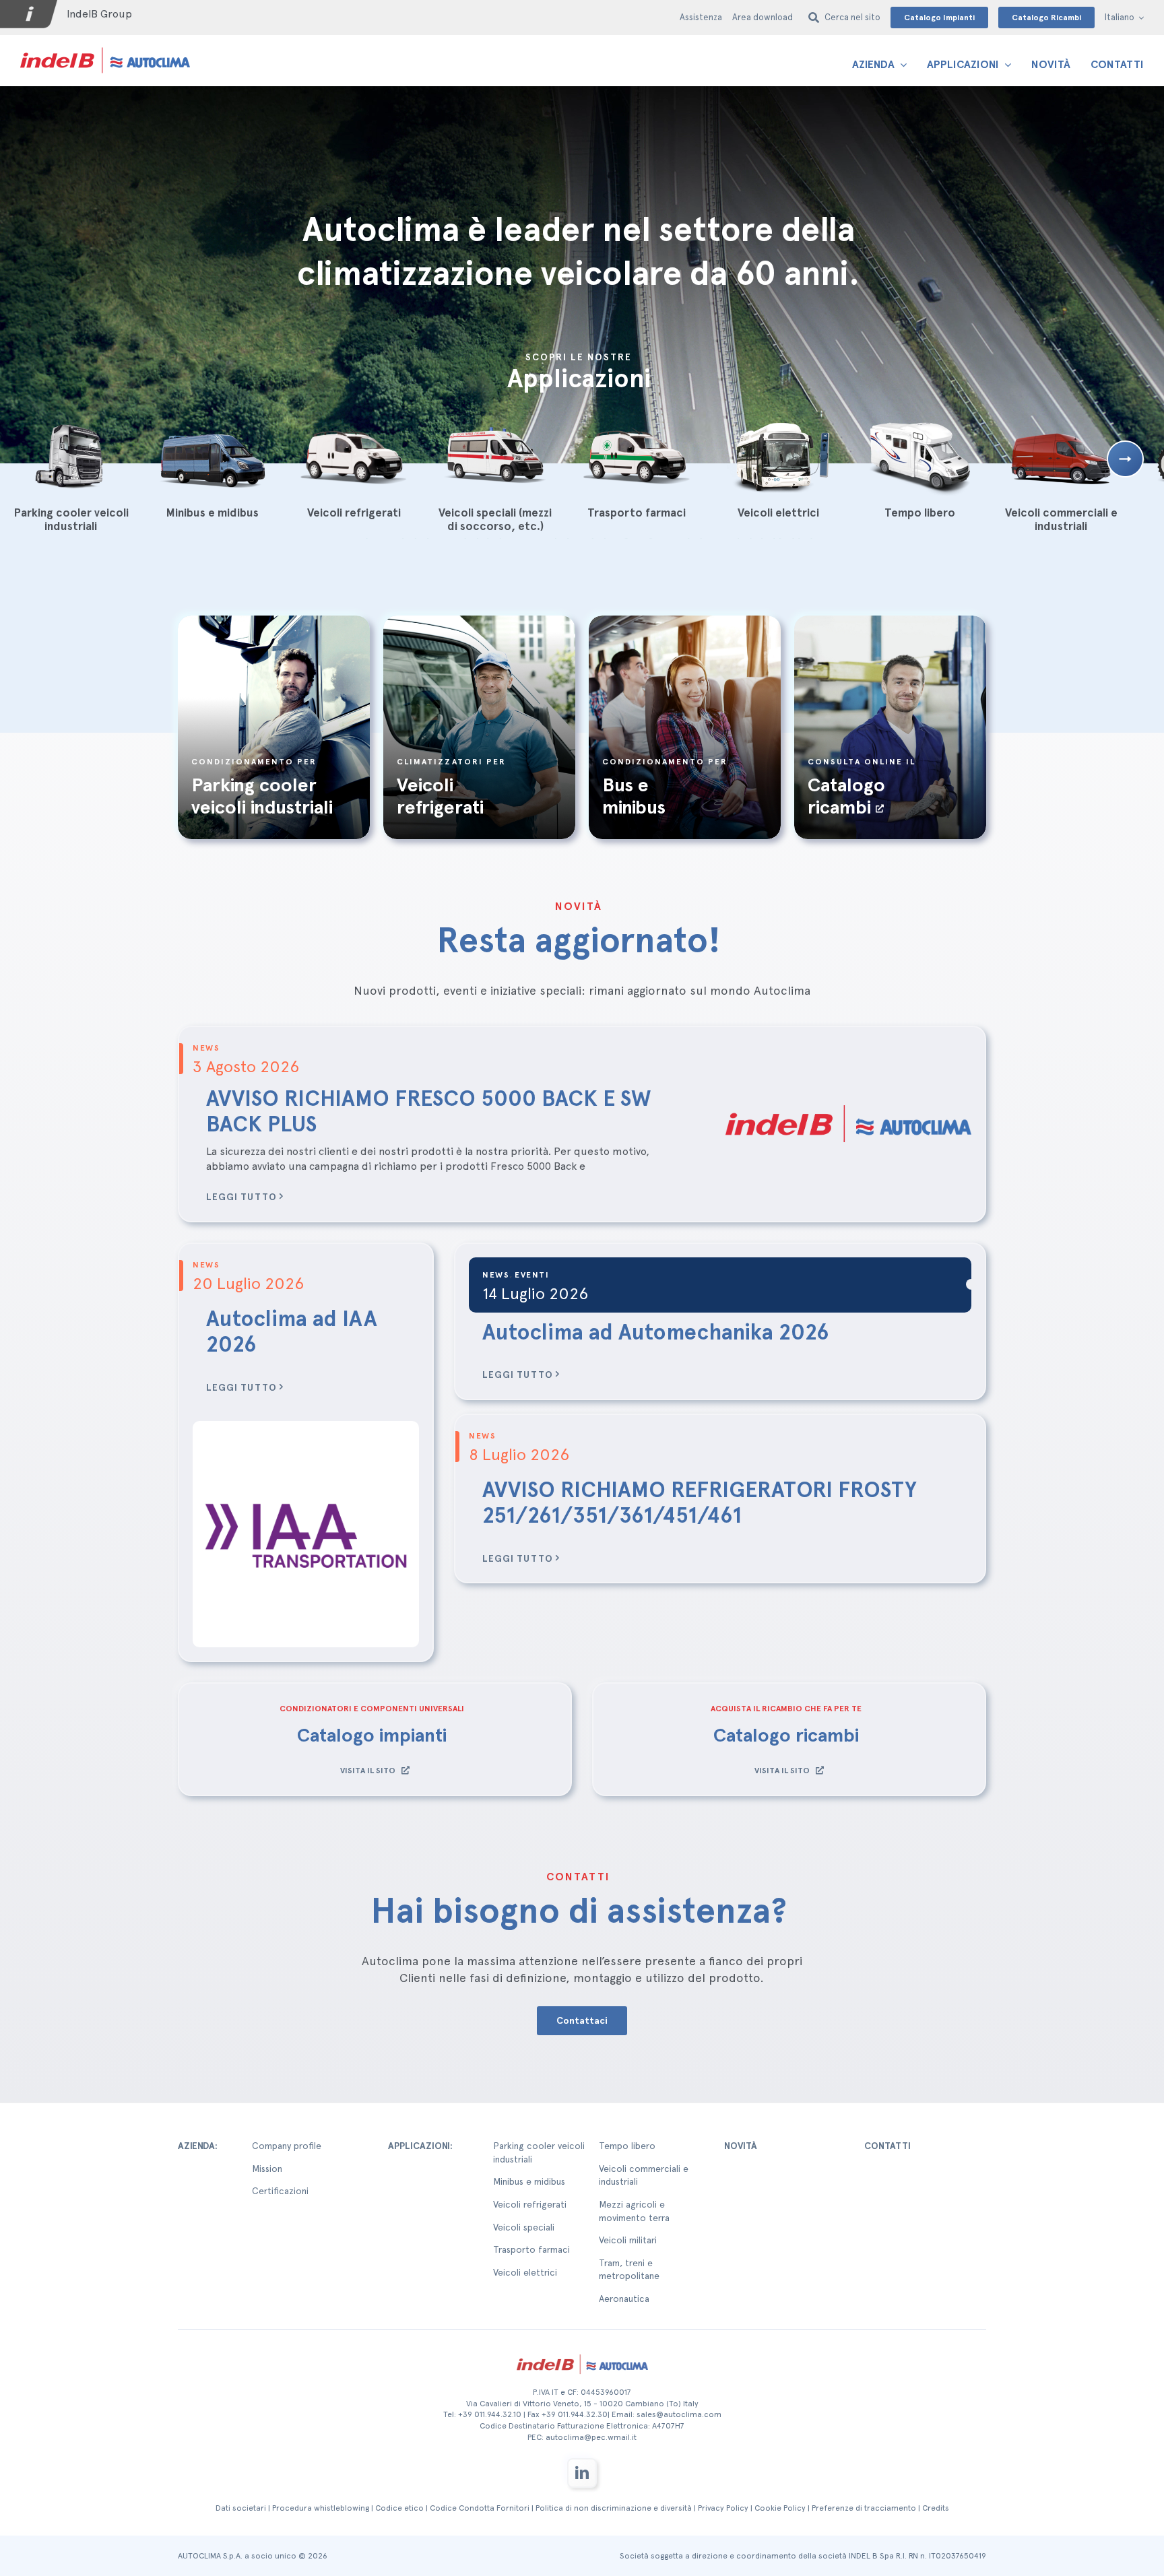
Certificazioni (280, 2191)
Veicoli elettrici (778, 513)
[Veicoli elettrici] (778, 457)
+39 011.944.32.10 (490, 2414)
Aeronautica (624, 2299)
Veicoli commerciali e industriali (1061, 519)
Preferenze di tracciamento (864, 2508)
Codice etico (399, 2508)
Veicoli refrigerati (354, 513)
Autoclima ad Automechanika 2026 (656, 1332)
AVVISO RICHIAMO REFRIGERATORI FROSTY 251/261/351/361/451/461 (700, 1502)
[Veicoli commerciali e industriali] (1061, 457)
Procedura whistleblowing (321, 2508)
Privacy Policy (723, 2508)
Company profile (287, 2146)
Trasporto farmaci (637, 513)
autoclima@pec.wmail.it (591, 2437)
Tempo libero (920, 513)
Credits (936, 2508)
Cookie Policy (780, 2508)
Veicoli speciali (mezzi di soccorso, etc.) (495, 519)
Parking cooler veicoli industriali (71, 519)
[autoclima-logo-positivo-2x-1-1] (105, 47)
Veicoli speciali (524, 2227)
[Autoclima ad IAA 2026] (306, 1534)
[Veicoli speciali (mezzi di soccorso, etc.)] (495, 457)
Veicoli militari (628, 2240)
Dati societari (241, 2508)
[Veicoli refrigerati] (354, 457)
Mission (267, 2169)
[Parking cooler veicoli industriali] (71, 457)
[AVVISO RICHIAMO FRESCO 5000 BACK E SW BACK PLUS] (848, 1124)
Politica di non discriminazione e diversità (614, 2508)
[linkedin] (582, 2473)
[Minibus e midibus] (212, 457)
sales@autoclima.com (679, 2414)
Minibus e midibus (212, 513)
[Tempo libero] (919, 457)
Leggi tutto (241, 1197)
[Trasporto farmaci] (637, 457)
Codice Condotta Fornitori (480, 2508)
